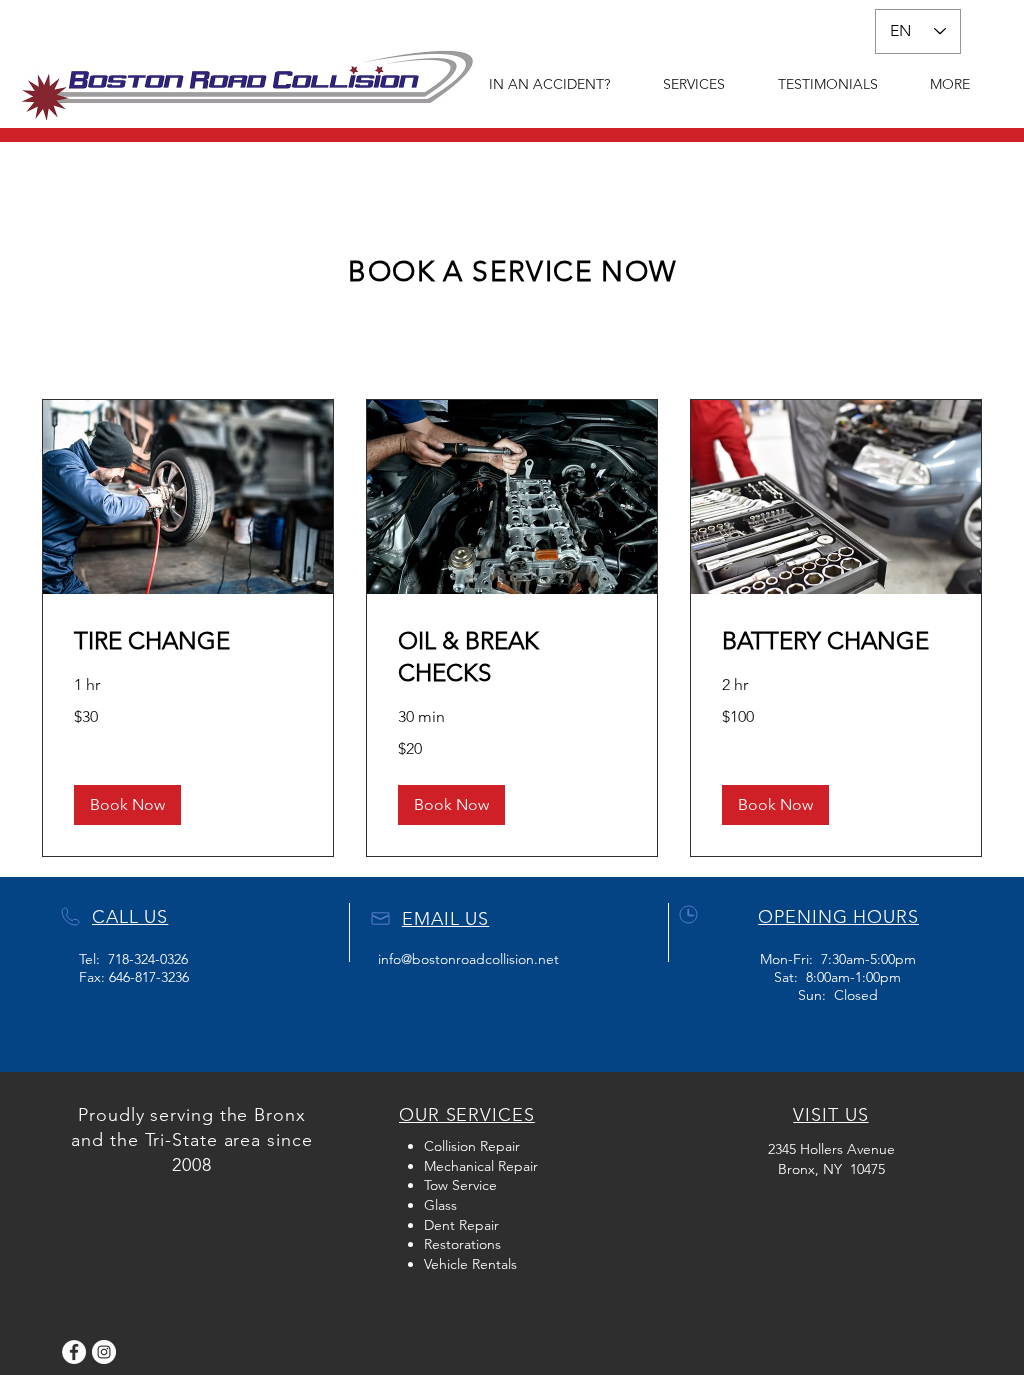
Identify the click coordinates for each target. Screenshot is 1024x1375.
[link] (188, 641)
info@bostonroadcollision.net (468, 959)
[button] (127, 805)
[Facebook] (74, 1352)
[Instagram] (104, 1352)
